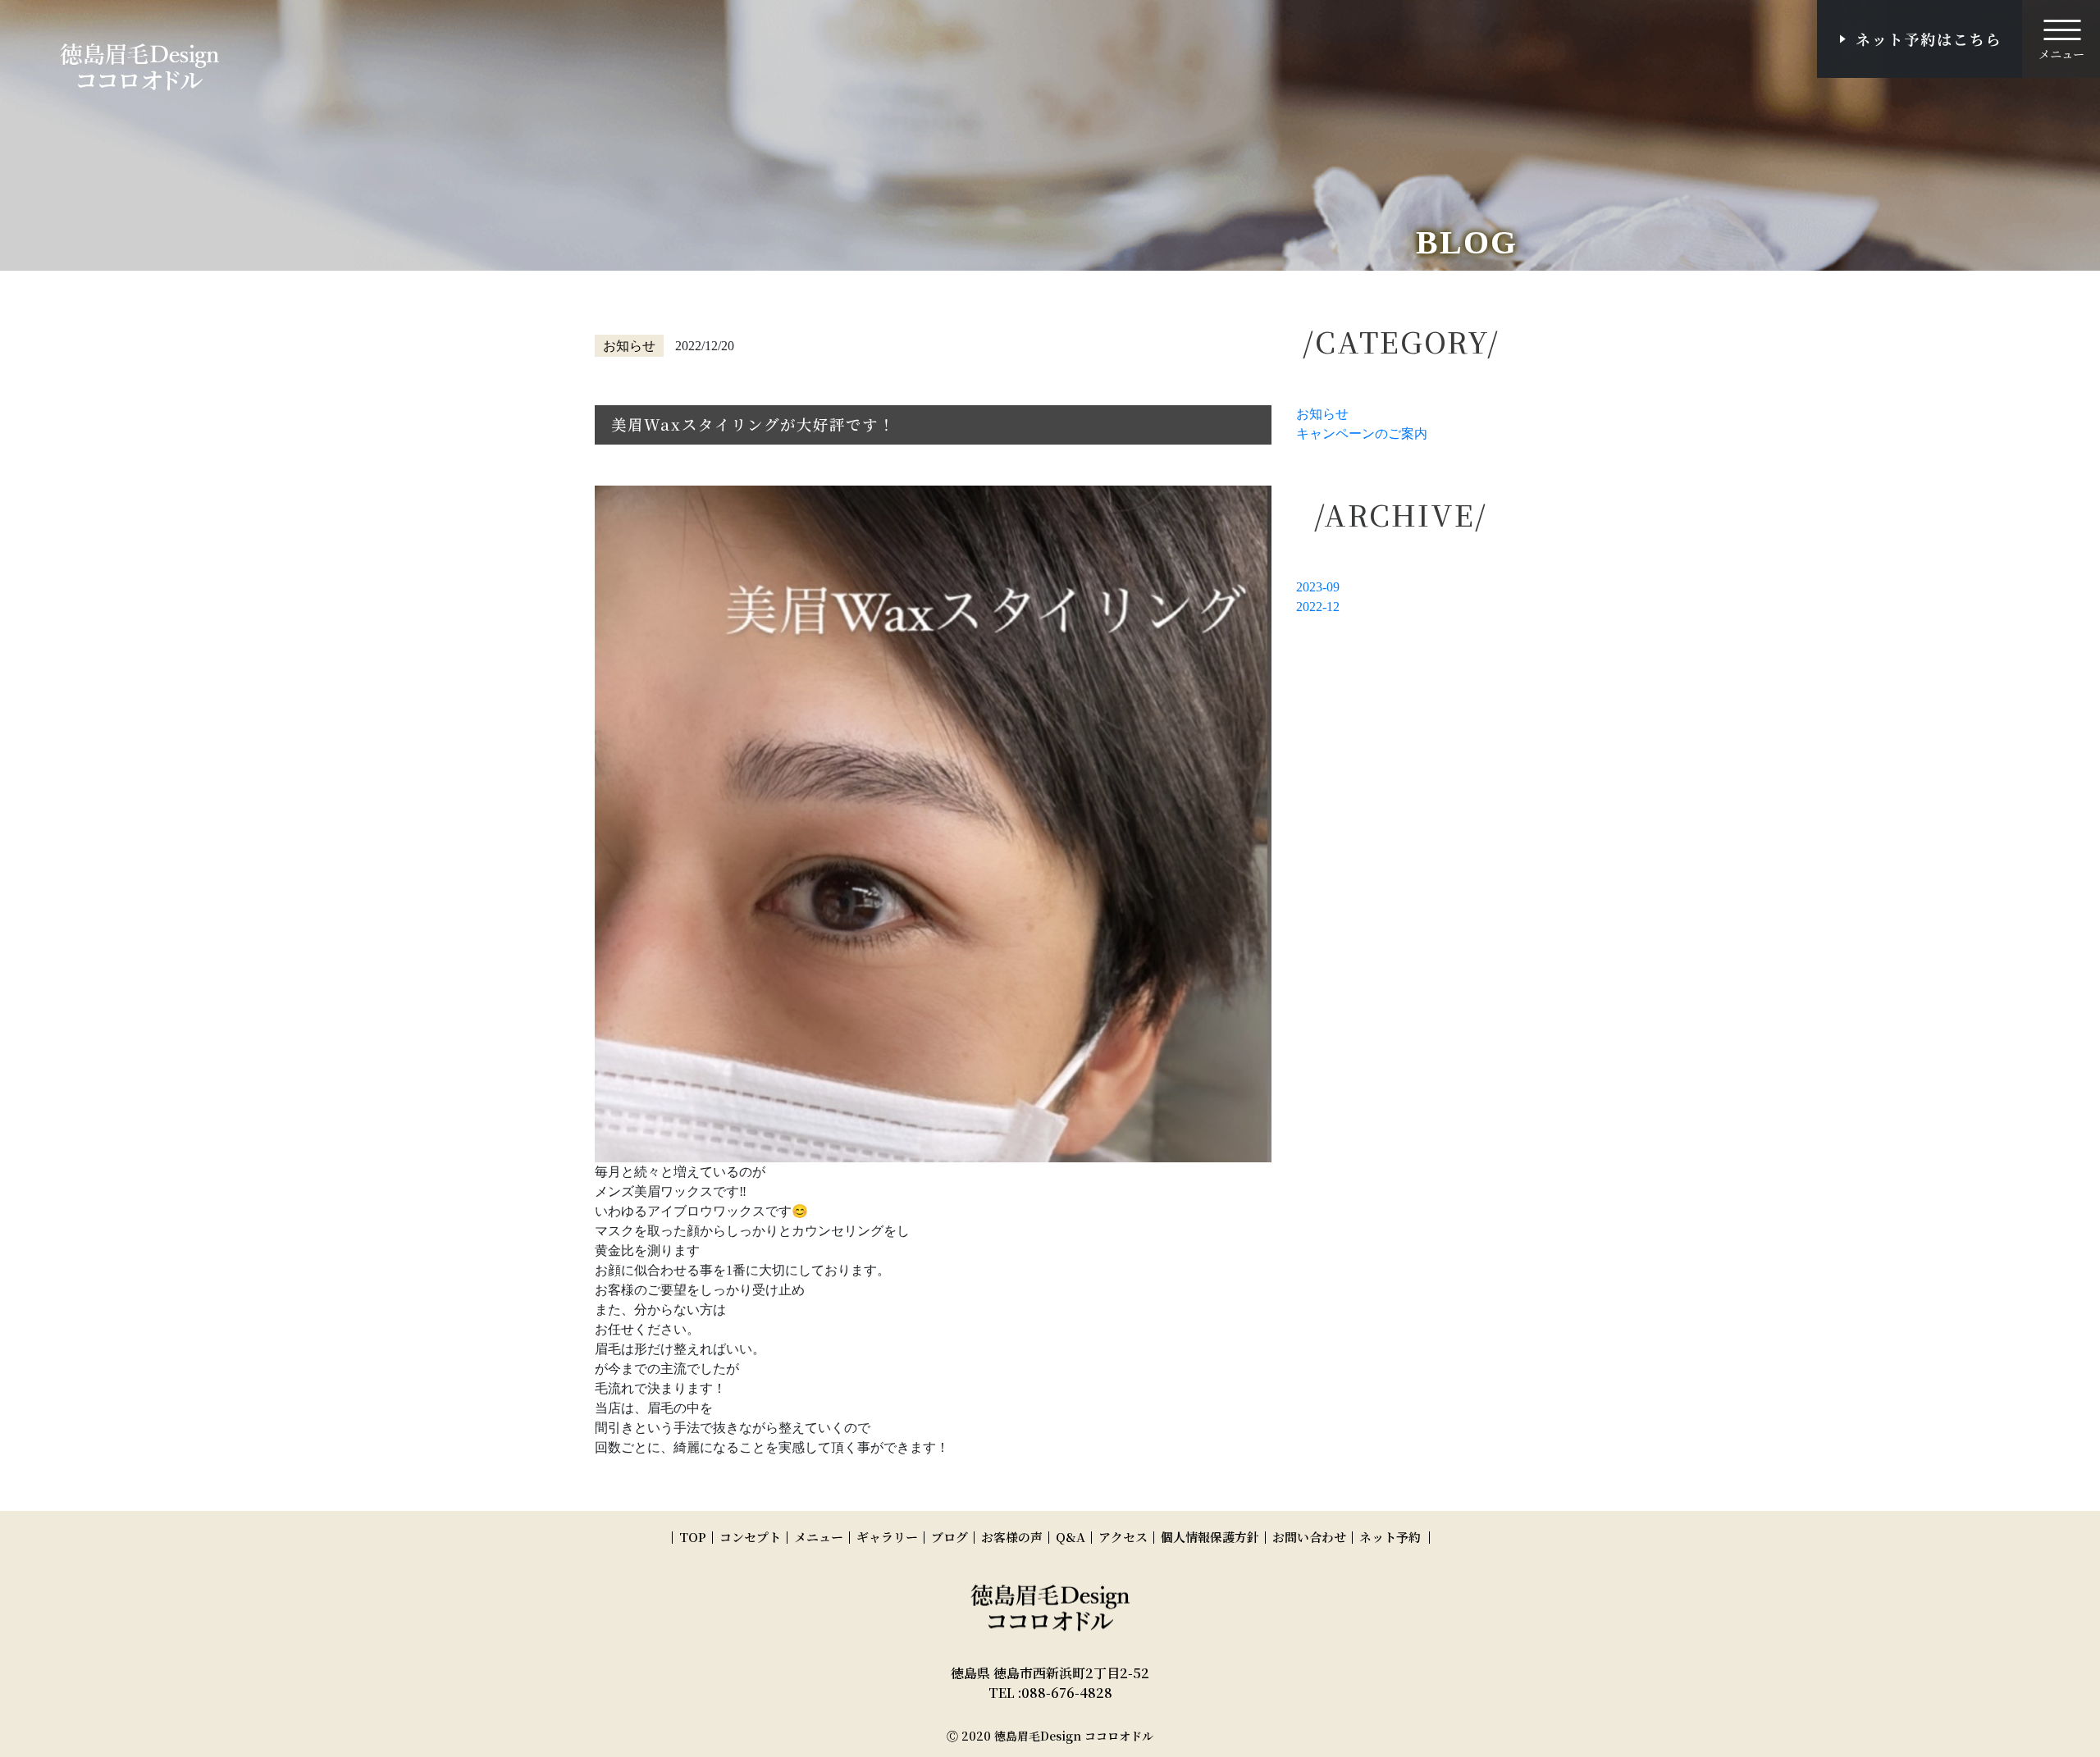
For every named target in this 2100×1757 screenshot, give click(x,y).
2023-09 (1318, 587)
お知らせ (1322, 414)
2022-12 (1318, 607)
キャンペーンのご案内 (1362, 434)
